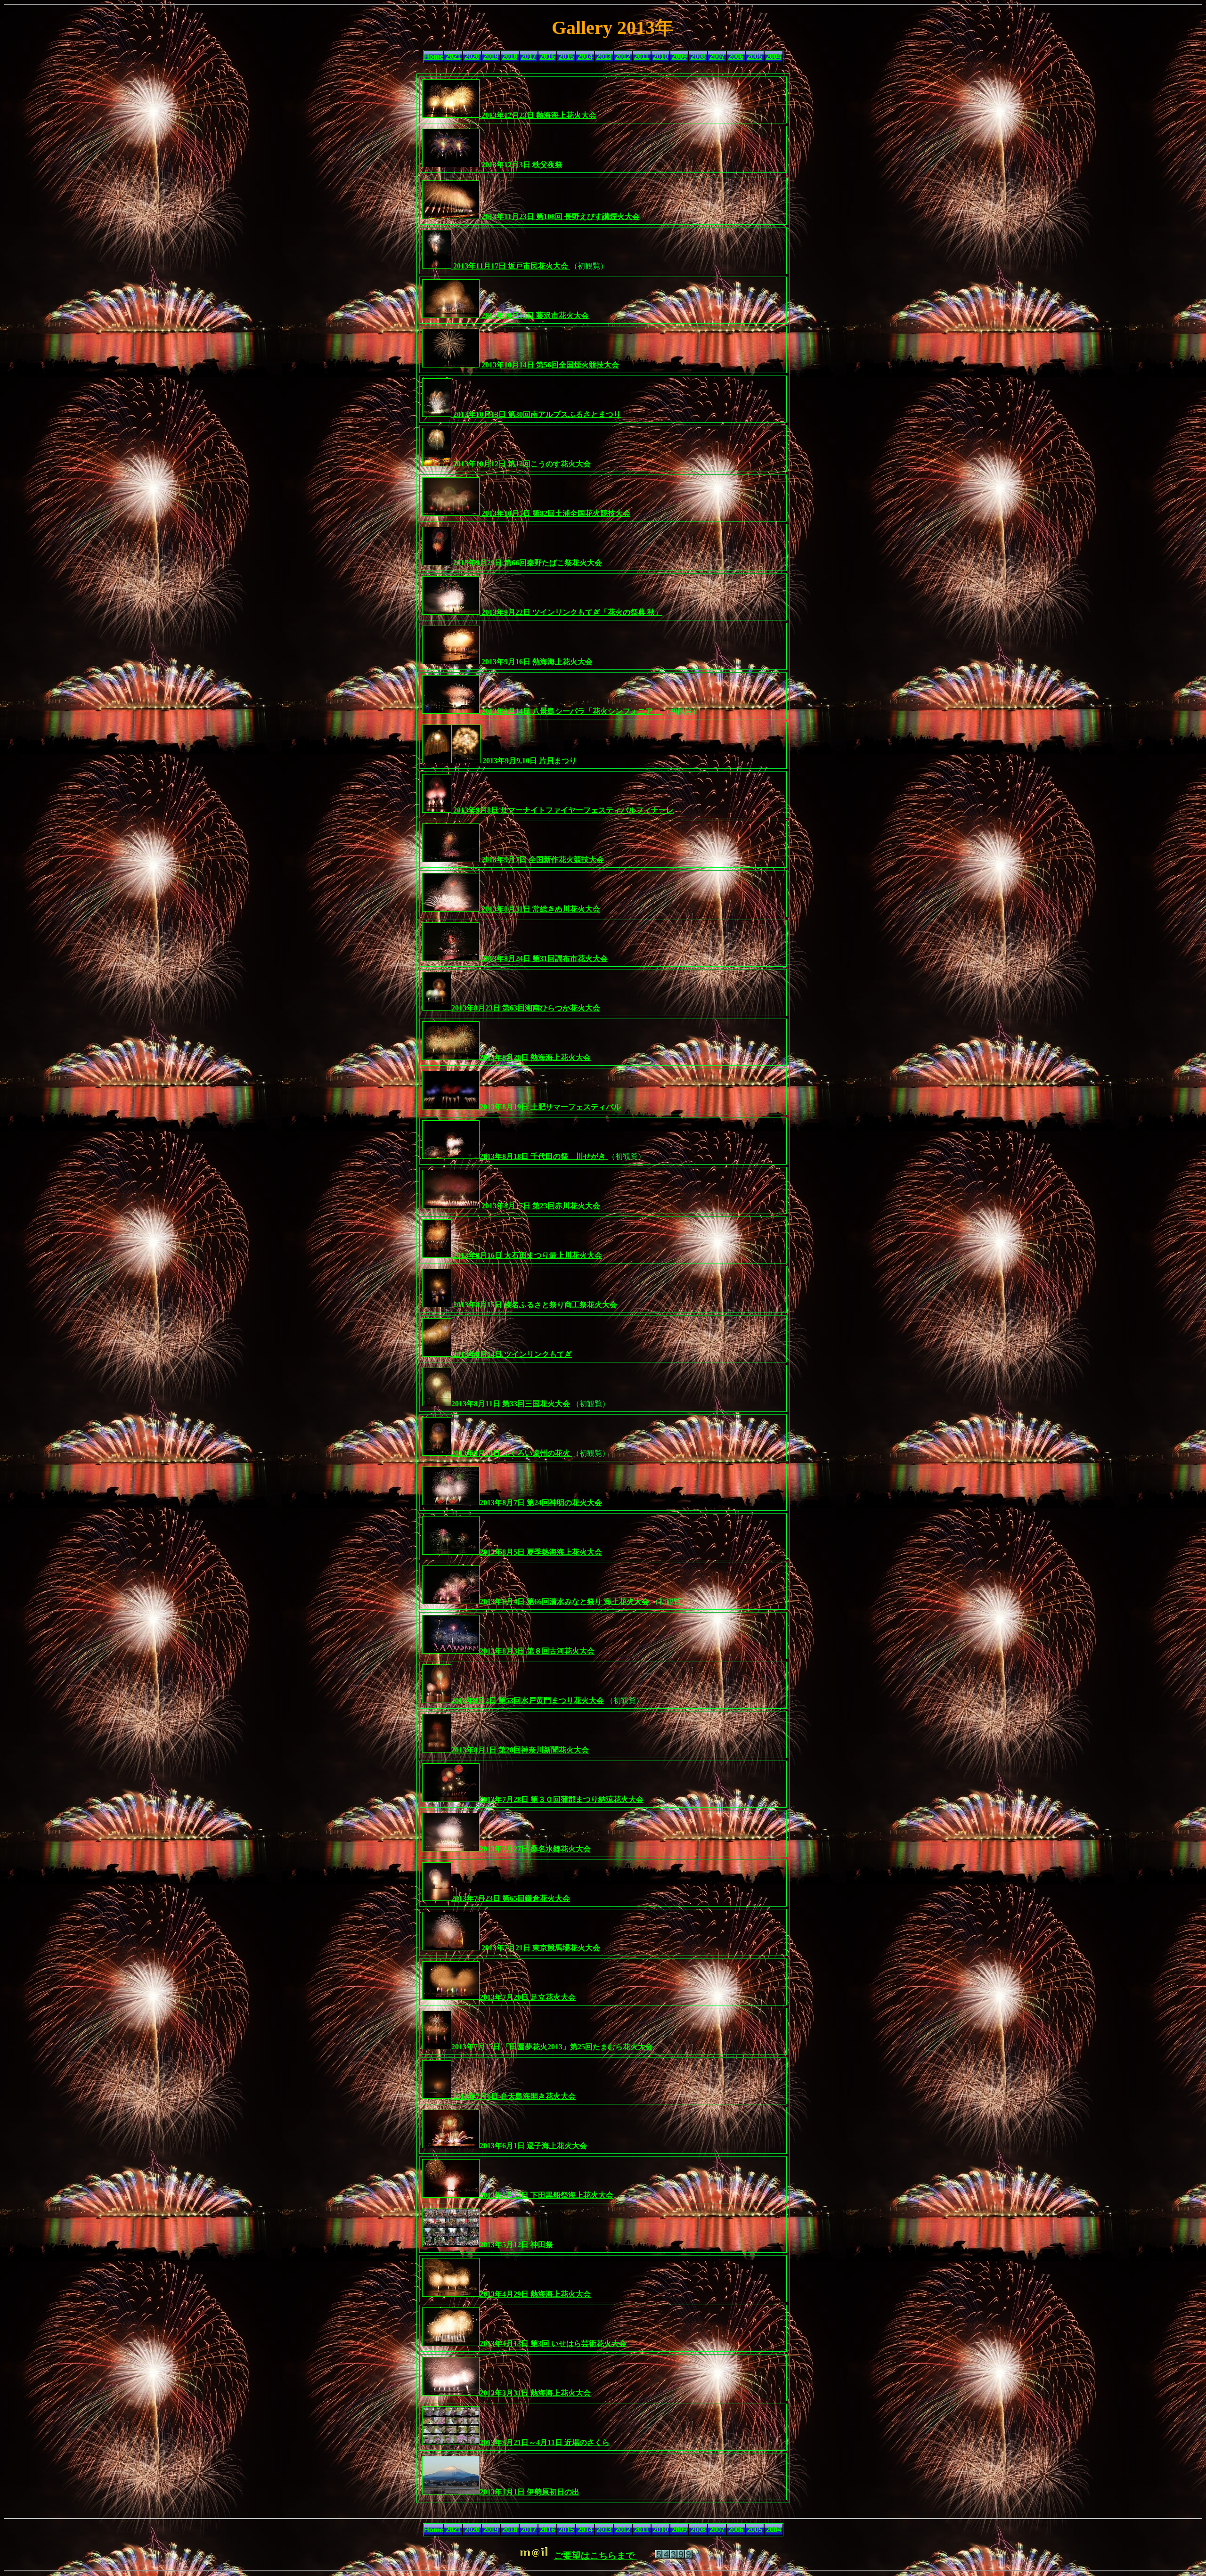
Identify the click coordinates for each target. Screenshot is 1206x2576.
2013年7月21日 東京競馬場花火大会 (540, 1948)
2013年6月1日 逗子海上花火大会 (533, 2146)
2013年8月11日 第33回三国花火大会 (512, 1404)
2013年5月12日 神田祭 (516, 2245)
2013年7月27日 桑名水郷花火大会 (535, 1849)
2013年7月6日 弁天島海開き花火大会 (513, 2096)
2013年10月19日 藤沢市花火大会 (534, 315)
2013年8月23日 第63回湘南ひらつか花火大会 (526, 1008)
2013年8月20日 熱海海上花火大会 (535, 1057)
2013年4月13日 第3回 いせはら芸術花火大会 (553, 2344)
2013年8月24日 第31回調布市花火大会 (544, 958)
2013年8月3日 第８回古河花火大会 (537, 1651)
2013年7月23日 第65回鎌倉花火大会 (511, 1898)
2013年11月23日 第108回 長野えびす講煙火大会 (560, 216)
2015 (566, 57)
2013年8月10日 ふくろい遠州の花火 (512, 1453)
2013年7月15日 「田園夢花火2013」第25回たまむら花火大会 (552, 2047)
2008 (698, 57)
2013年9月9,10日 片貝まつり (529, 761)
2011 (641, 57)
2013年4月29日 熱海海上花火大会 (535, 2294)
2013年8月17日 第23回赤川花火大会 (540, 1206)
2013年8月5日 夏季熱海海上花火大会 (541, 1552)
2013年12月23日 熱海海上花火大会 (538, 115)
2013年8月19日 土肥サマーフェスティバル (550, 1107)
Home (434, 57)
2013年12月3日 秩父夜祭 (521, 165)
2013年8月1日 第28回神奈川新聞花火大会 (520, 1750)
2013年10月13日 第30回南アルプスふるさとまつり (536, 414)
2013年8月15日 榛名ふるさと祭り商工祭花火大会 (534, 1305)
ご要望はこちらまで (595, 2556)
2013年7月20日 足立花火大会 (528, 1997)
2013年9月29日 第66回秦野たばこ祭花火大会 (527, 563)
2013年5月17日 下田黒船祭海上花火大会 (546, 2195)
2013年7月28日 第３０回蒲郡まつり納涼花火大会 (562, 1799)
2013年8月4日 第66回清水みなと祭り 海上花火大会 (565, 1602)
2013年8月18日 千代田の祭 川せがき (544, 1156)
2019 (491, 57)
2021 (453, 57)
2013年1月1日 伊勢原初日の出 (530, 2492)
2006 (736, 57)
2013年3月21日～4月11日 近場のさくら (545, 2442)
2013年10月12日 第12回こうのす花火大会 (521, 464)
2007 (717, 57)
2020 (472, 57)
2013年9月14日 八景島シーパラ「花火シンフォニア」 (571, 711)
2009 (679, 57)
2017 (529, 57)
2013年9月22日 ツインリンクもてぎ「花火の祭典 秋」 (571, 612)
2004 (774, 57)
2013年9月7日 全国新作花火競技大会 (542, 860)
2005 (755, 57)
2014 (585, 57)
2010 (660, 57)
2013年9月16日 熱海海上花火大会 (536, 662)
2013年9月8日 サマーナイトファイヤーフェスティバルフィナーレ (562, 810)
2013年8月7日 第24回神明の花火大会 (541, 1503)
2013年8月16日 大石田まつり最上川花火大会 (527, 1255)
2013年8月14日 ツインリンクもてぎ (512, 1354)
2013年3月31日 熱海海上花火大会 (535, 2393)
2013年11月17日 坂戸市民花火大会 (511, 266)
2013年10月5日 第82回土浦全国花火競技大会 (555, 513)
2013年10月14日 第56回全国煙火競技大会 (549, 365)
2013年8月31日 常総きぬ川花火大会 (540, 909)
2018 (510, 57)
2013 (604, 57)
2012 (623, 57)
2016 (547, 57)
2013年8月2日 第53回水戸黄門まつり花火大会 (528, 1700)
